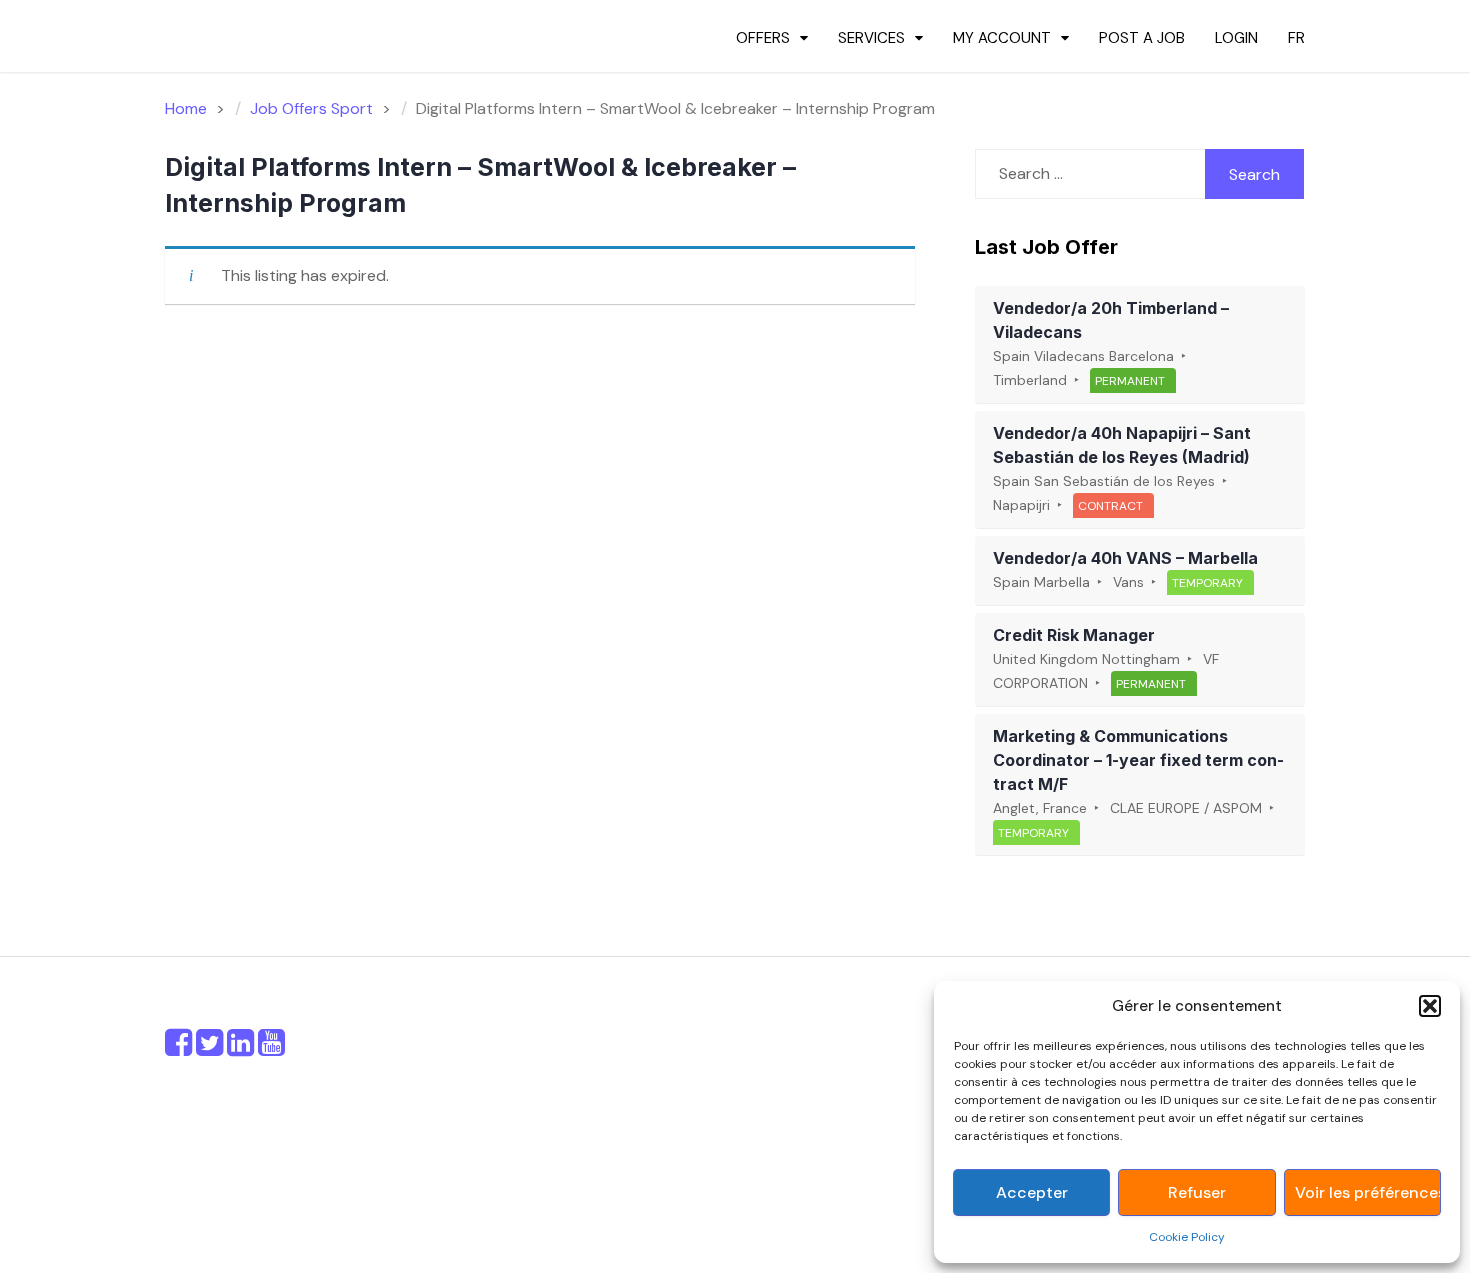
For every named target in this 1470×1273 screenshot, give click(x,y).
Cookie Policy (1187, 1237)
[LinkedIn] (240, 1048)
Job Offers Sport (311, 108)
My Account (1002, 38)
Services (871, 38)
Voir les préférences (1367, 1192)
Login (1236, 38)
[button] (1430, 1006)
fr (1296, 38)
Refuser (1197, 1192)
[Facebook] (178, 1048)
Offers (763, 38)
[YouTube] (271, 1048)
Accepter (1032, 1192)
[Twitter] (209, 1048)
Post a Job (1142, 38)
